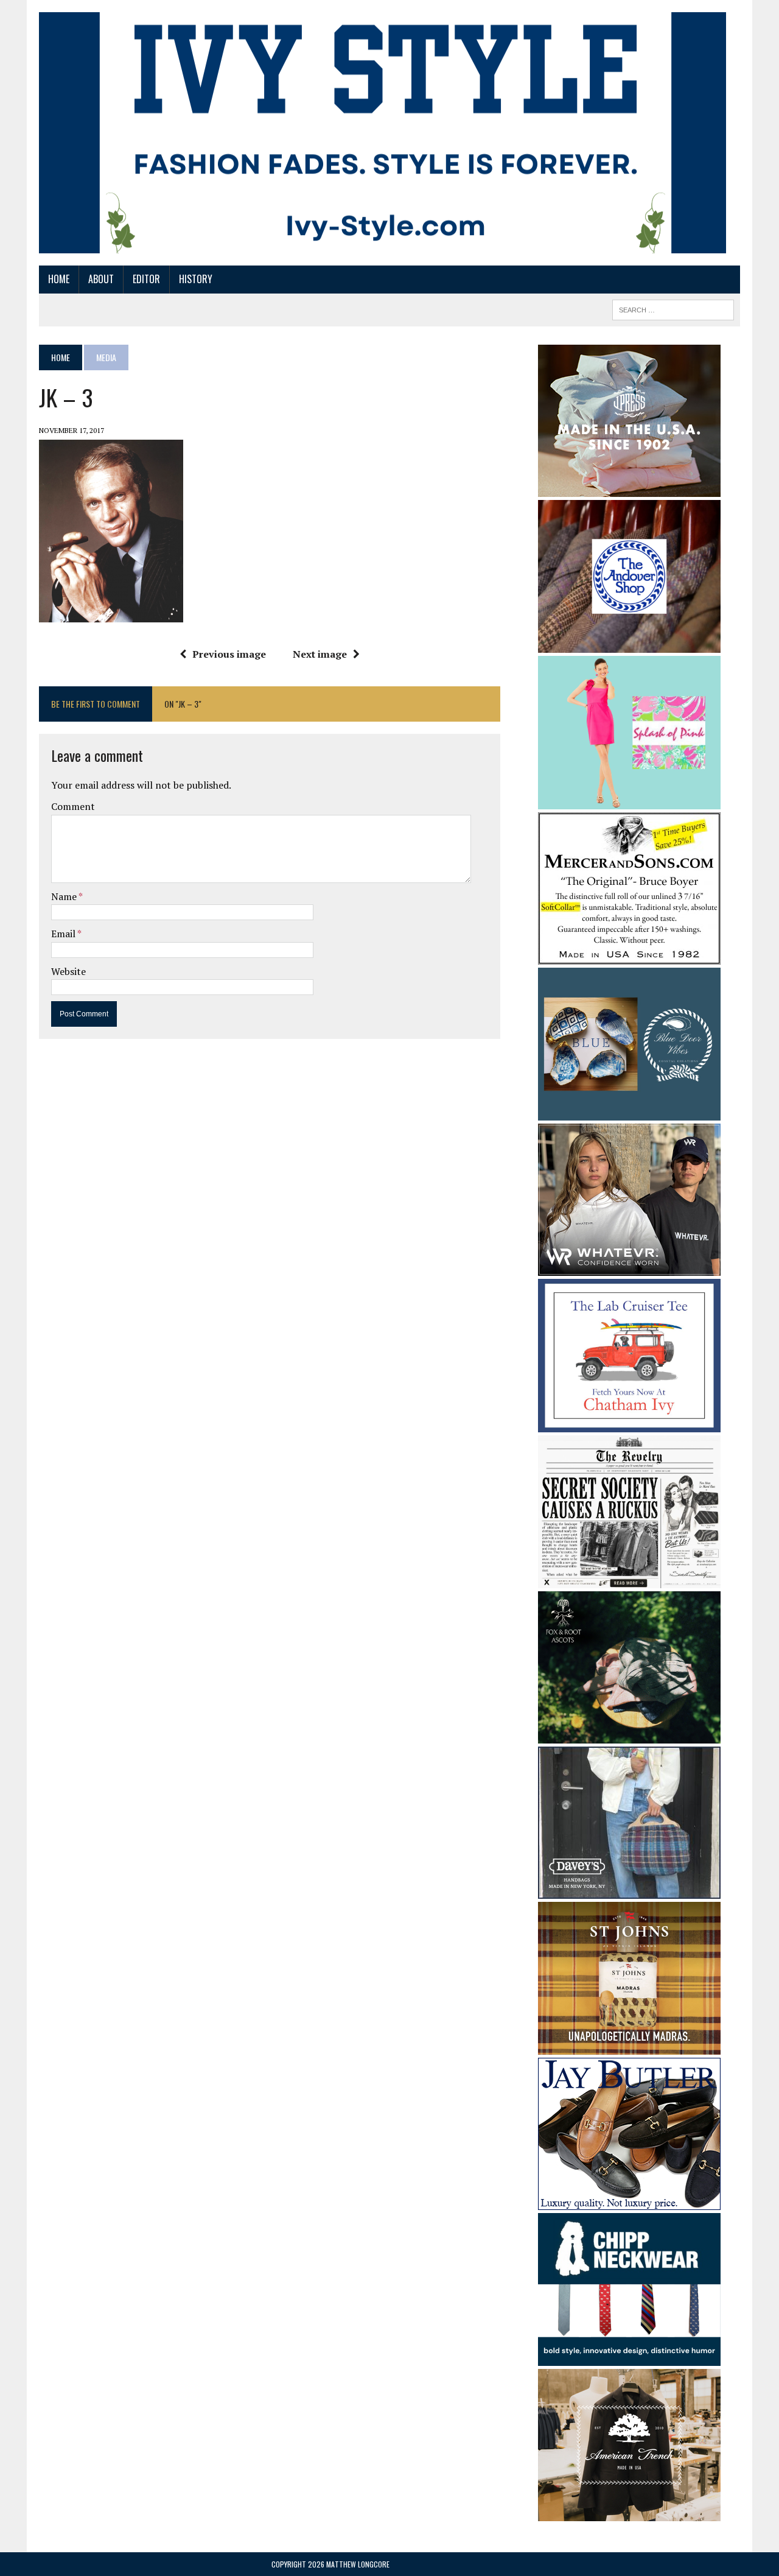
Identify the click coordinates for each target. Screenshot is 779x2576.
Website (68, 971)
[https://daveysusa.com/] (629, 1890)
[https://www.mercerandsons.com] (629, 956)
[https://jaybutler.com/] (629, 2201)
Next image (320, 654)
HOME (59, 279)
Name (65, 896)
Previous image (229, 654)
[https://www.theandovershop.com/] (629, 644)
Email (64, 934)
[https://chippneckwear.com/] (629, 2358)
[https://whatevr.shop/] (629, 1267)
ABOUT (101, 279)
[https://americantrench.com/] (629, 2513)
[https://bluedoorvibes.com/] (629, 1112)
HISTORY (196, 279)
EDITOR (146, 279)
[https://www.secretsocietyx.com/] (629, 1580)
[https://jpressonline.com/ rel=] (629, 488)
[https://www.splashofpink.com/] (629, 801)
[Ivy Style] (383, 133)
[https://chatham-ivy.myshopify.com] (629, 1424)
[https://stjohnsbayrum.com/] (629, 2046)
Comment (73, 806)
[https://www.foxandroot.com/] (629, 1735)
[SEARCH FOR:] (673, 308)
